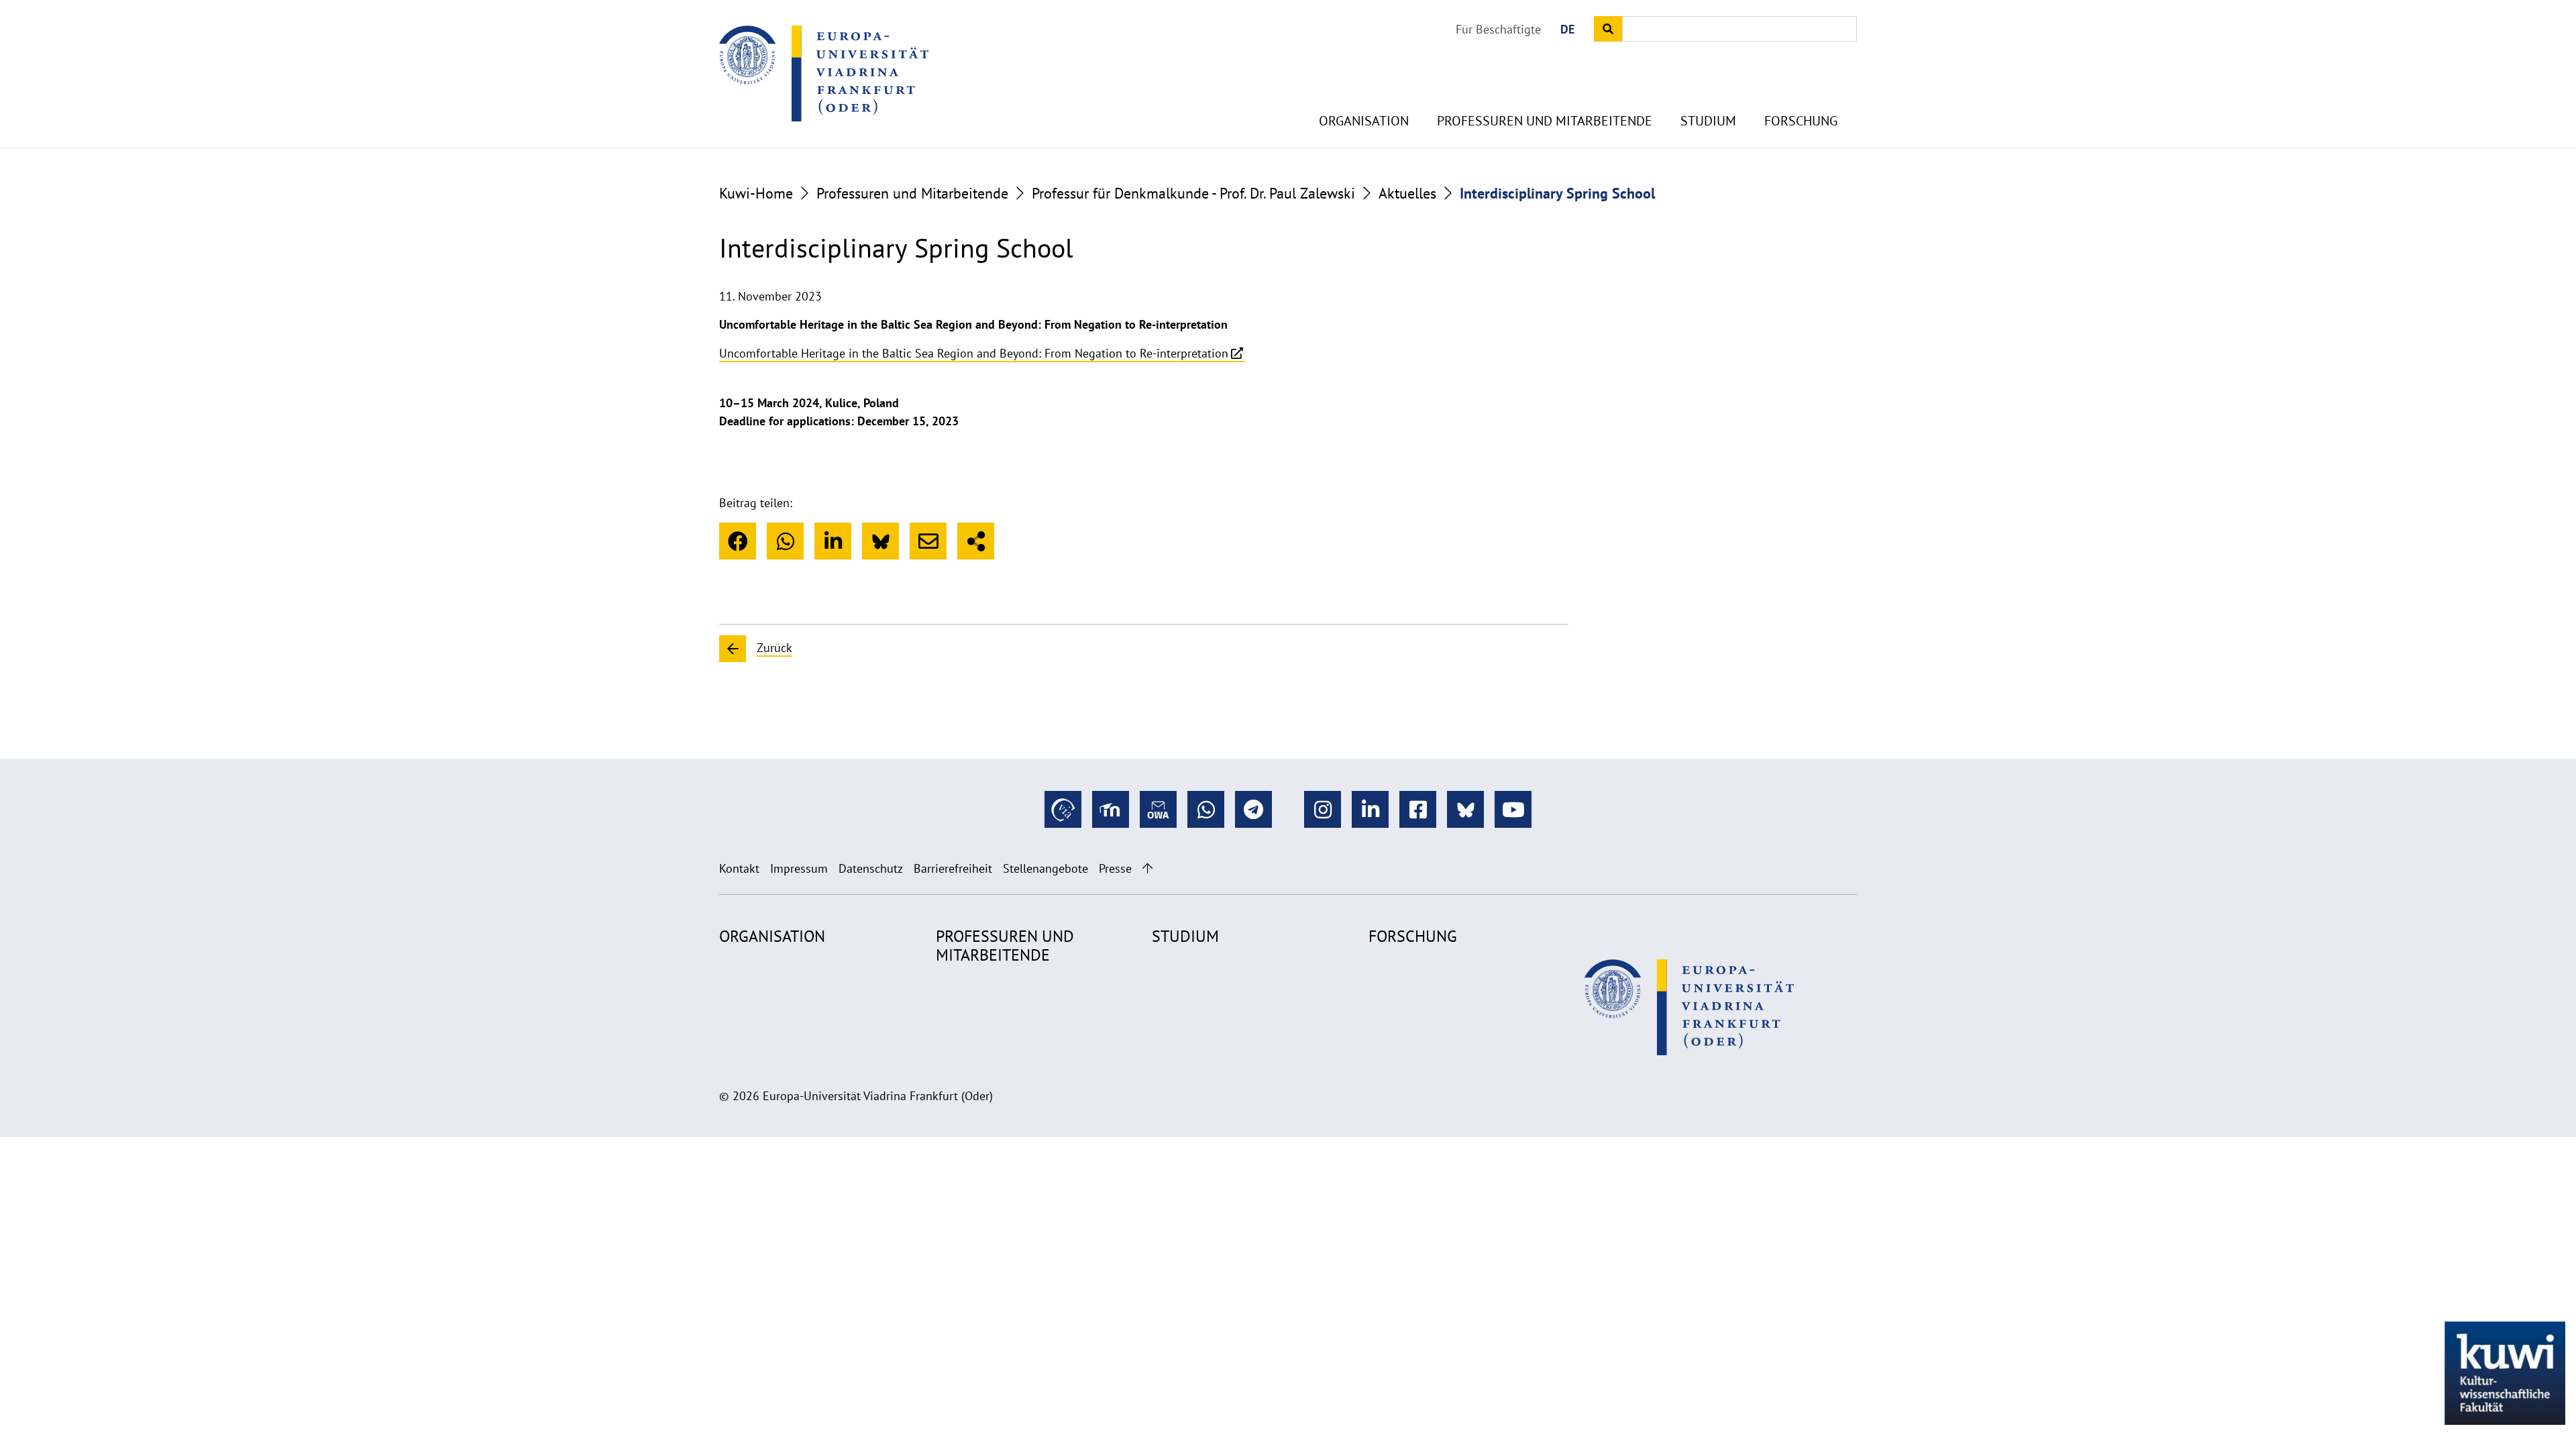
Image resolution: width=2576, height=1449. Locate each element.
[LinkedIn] (833, 541)
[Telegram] (1253, 809)
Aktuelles (1407, 193)
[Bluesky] (880, 541)
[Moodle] (1111, 809)
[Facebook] (738, 541)
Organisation (1364, 121)
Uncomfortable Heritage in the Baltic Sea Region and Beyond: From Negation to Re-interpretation (974, 353)
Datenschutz (871, 868)
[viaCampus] (1063, 809)
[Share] (976, 541)
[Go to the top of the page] (1147, 868)
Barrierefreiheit (953, 868)
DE (1567, 29)
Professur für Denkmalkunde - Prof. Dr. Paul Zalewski (1193, 193)
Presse (1115, 868)
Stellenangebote (1045, 868)
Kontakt (739, 868)
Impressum (799, 868)
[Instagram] (1323, 809)
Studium (1708, 121)
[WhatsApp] (785, 541)
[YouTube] (1513, 809)
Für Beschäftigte (1498, 29)
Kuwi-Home (756, 193)
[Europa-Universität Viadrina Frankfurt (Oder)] (824, 73)
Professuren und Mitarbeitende (1545, 121)
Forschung (1801, 121)
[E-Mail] (928, 541)
